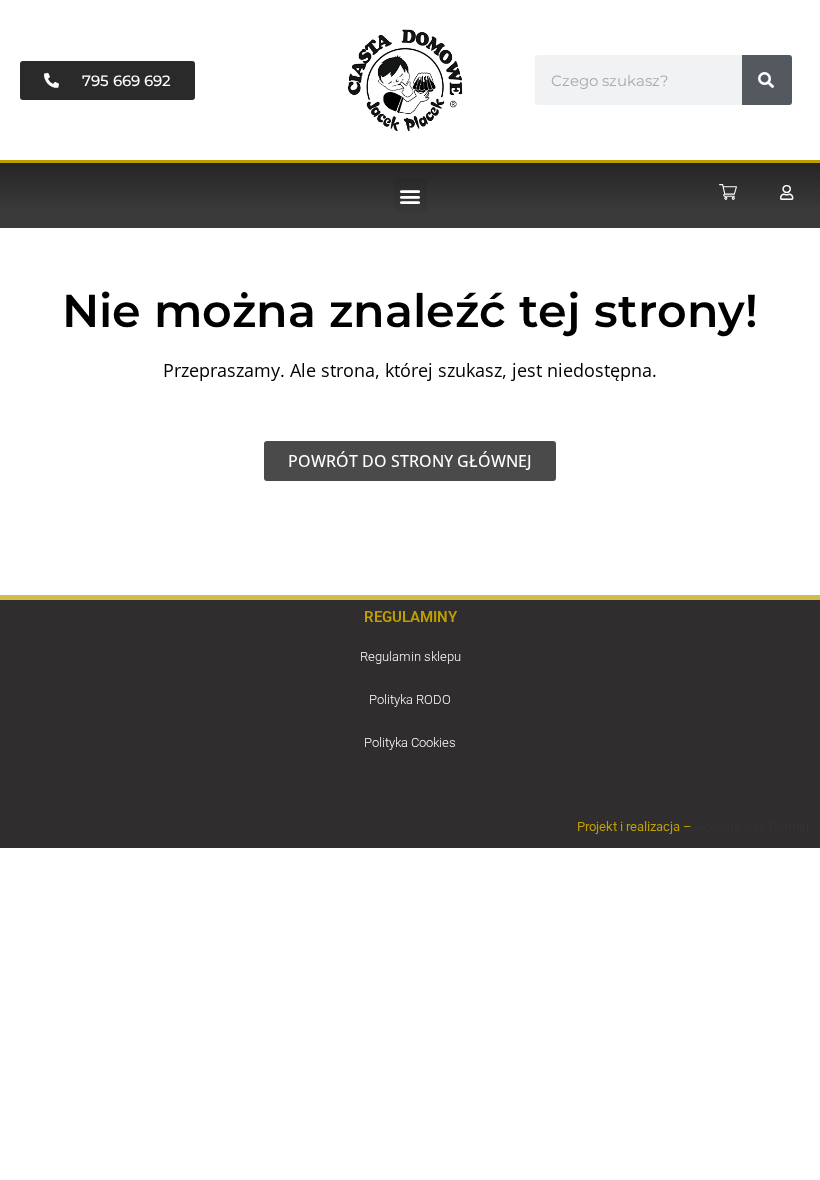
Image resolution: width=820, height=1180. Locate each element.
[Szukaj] (767, 80)
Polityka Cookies (410, 742)
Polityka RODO (410, 699)
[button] (410, 195)
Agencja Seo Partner (752, 826)
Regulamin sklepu (410, 656)
